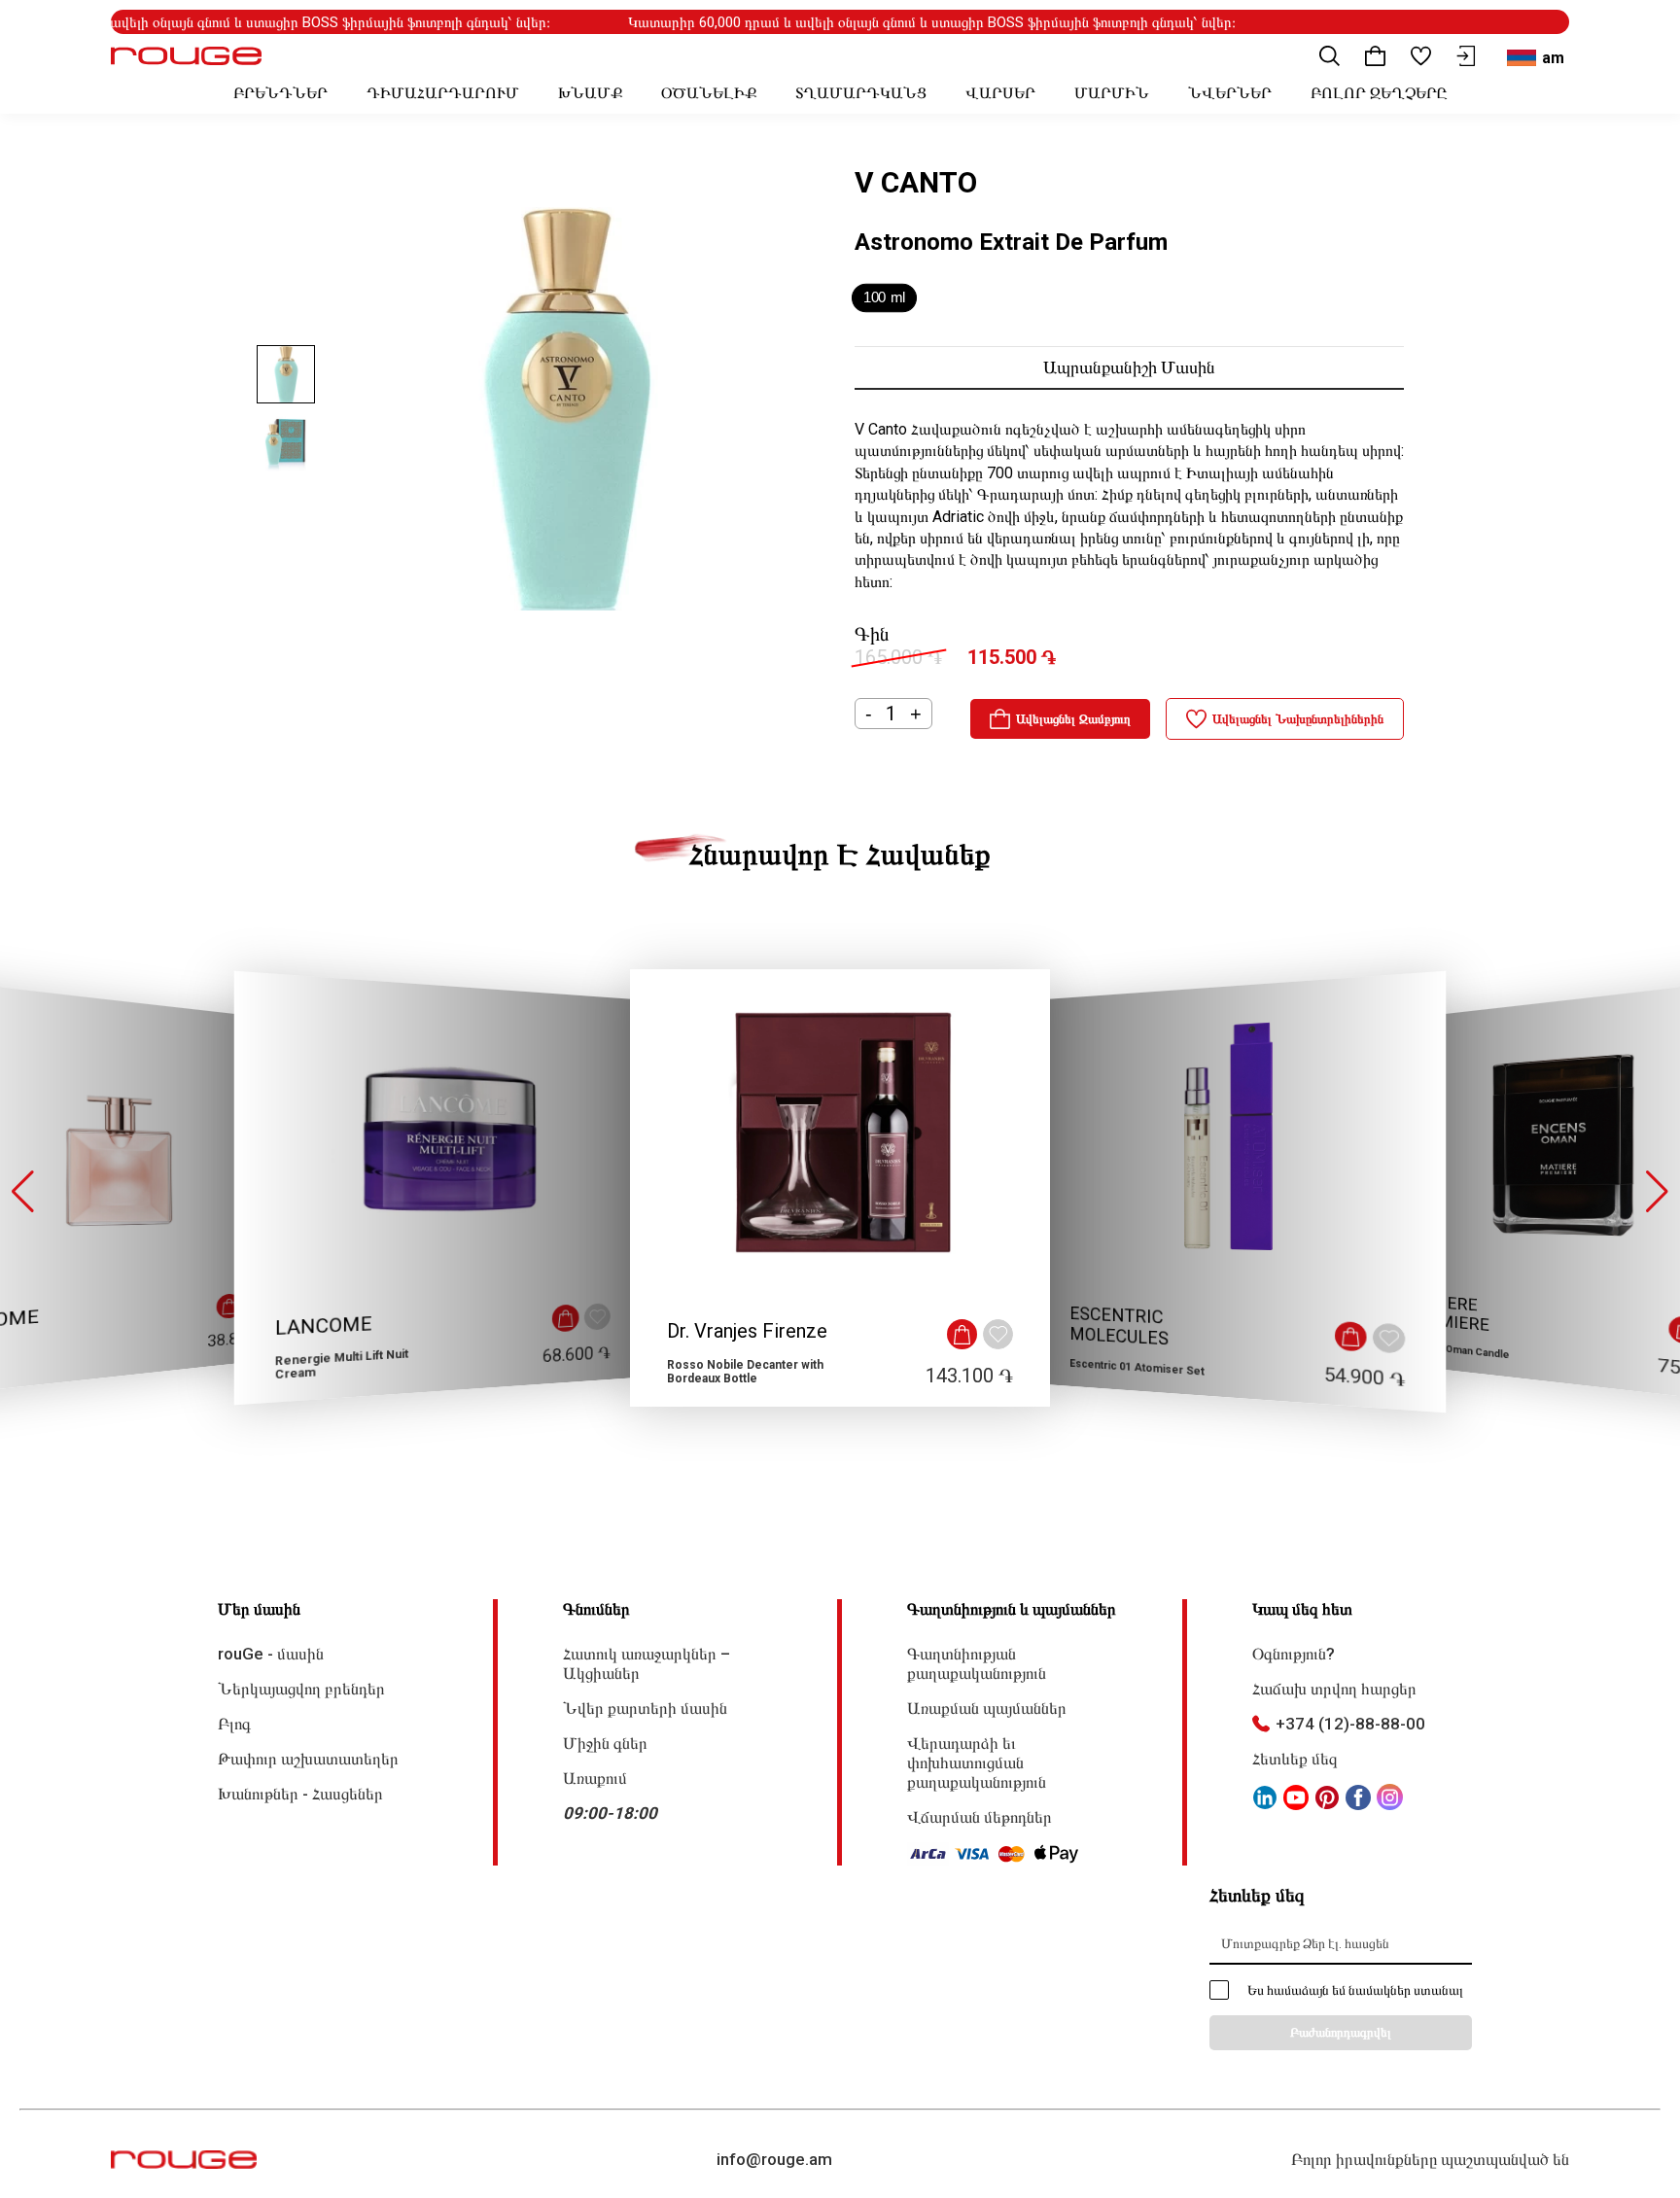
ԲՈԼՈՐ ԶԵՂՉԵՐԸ (1379, 93)
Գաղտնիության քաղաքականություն (977, 1663)
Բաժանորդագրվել (1341, 2032)
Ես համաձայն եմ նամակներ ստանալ (1355, 1990)
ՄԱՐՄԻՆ (1112, 93)
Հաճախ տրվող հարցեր (1334, 1689)
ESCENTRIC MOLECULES (1119, 1326)
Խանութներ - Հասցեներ (300, 1794)
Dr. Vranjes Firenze (747, 1331)
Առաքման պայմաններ (987, 1708)
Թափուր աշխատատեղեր (308, 1759)
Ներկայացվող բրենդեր (301, 1689)
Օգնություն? (1294, 1654)
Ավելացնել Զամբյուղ (1073, 719)
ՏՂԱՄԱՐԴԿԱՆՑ (861, 93)
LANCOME (324, 1326)
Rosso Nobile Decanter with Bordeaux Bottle (745, 1372)
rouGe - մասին (271, 1654)
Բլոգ (234, 1724)
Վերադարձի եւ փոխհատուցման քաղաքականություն (977, 1762)
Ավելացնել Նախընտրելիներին (1298, 719)
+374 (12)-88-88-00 (1350, 1724)
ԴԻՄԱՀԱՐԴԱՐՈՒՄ (443, 93)
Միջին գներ (605, 1743)
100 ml (884, 298)
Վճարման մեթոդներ (980, 1817)
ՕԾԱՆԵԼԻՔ (709, 93)
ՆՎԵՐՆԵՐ (1230, 93)
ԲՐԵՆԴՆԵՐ (280, 93)
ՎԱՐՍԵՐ (1000, 93)
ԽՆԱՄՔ (590, 93)
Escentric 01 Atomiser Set (1137, 1367)
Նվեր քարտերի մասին (645, 1708)
